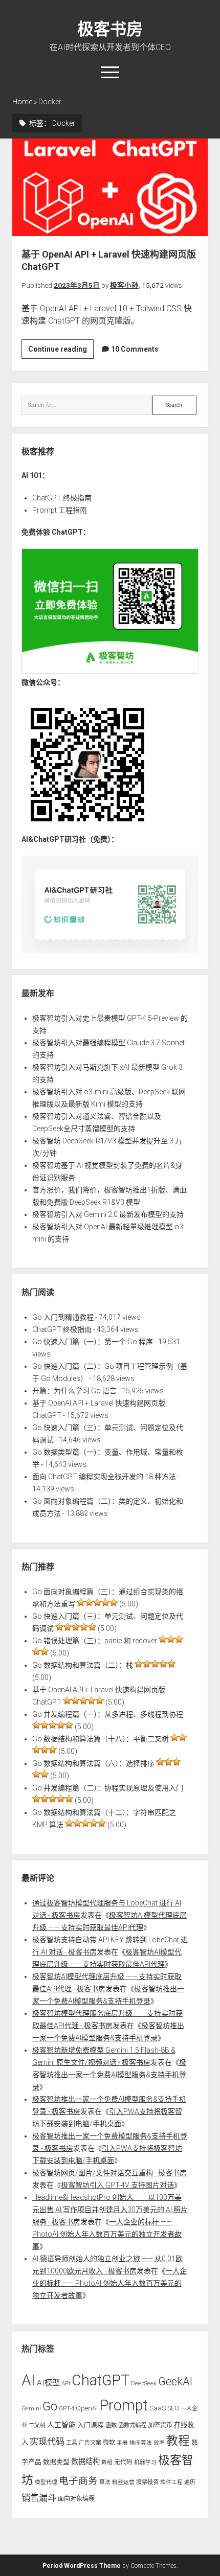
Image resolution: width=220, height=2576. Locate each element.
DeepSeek (144, 2383)
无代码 (123, 2462)
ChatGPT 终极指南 (62, 498)
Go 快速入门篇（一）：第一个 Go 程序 (93, 1342)
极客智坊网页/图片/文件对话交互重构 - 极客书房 (109, 2173)
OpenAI (87, 2408)
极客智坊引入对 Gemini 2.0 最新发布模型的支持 (108, 1214)
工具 (72, 2443)
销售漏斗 (39, 2498)
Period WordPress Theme (82, 2566)
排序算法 (141, 2443)
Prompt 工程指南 (60, 510)
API (66, 2383)
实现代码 (47, 2442)
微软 (109, 2443)
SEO (173, 2408)
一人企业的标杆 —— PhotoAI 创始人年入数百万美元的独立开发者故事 (107, 2234)
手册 (122, 2443)
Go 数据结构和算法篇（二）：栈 (83, 1665)
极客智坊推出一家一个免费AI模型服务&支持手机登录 (109, 2075)
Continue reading (61, 352)
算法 (105, 2482)
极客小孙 (124, 285)
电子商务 (78, 2481)
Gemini (31, 2408)
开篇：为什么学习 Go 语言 (74, 1391)
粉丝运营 (123, 2482)
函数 (111, 2425)
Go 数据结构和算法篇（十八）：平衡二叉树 (101, 1739)
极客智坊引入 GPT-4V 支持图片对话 (117, 2185)
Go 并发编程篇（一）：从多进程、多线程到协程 (108, 1714)
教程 (178, 2441)
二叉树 (37, 2425)
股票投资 (147, 2482)
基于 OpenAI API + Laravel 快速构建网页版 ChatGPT (110, 187)
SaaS (158, 2408)
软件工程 (171, 2482)
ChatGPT (101, 2380)
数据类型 (56, 2462)
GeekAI (175, 2382)
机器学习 (145, 2462)
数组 (107, 2462)
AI (28, 2380)
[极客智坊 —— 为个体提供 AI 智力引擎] (110, 671)
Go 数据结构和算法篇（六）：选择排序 (93, 1763)
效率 (159, 2443)
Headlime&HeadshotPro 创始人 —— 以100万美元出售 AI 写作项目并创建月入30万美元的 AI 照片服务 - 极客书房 (110, 2210)
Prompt (124, 2405)
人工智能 (61, 2425)
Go (50, 2406)
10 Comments (135, 349)
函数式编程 (132, 2425)
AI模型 (48, 2383)
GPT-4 (67, 2408)
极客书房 (110, 29)
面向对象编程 (76, 2499)
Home (22, 102)
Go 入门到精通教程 (63, 1317)
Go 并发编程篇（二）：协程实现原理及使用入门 (108, 1788)
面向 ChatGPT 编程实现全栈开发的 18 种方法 (104, 1477)
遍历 (190, 2482)
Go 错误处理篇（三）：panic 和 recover (95, 1641)
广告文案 (90, 2443)
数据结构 (85, 2462)
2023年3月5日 (77, 285)
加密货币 (160, 2425)
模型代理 (46, 2482)
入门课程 (91, 2425)
